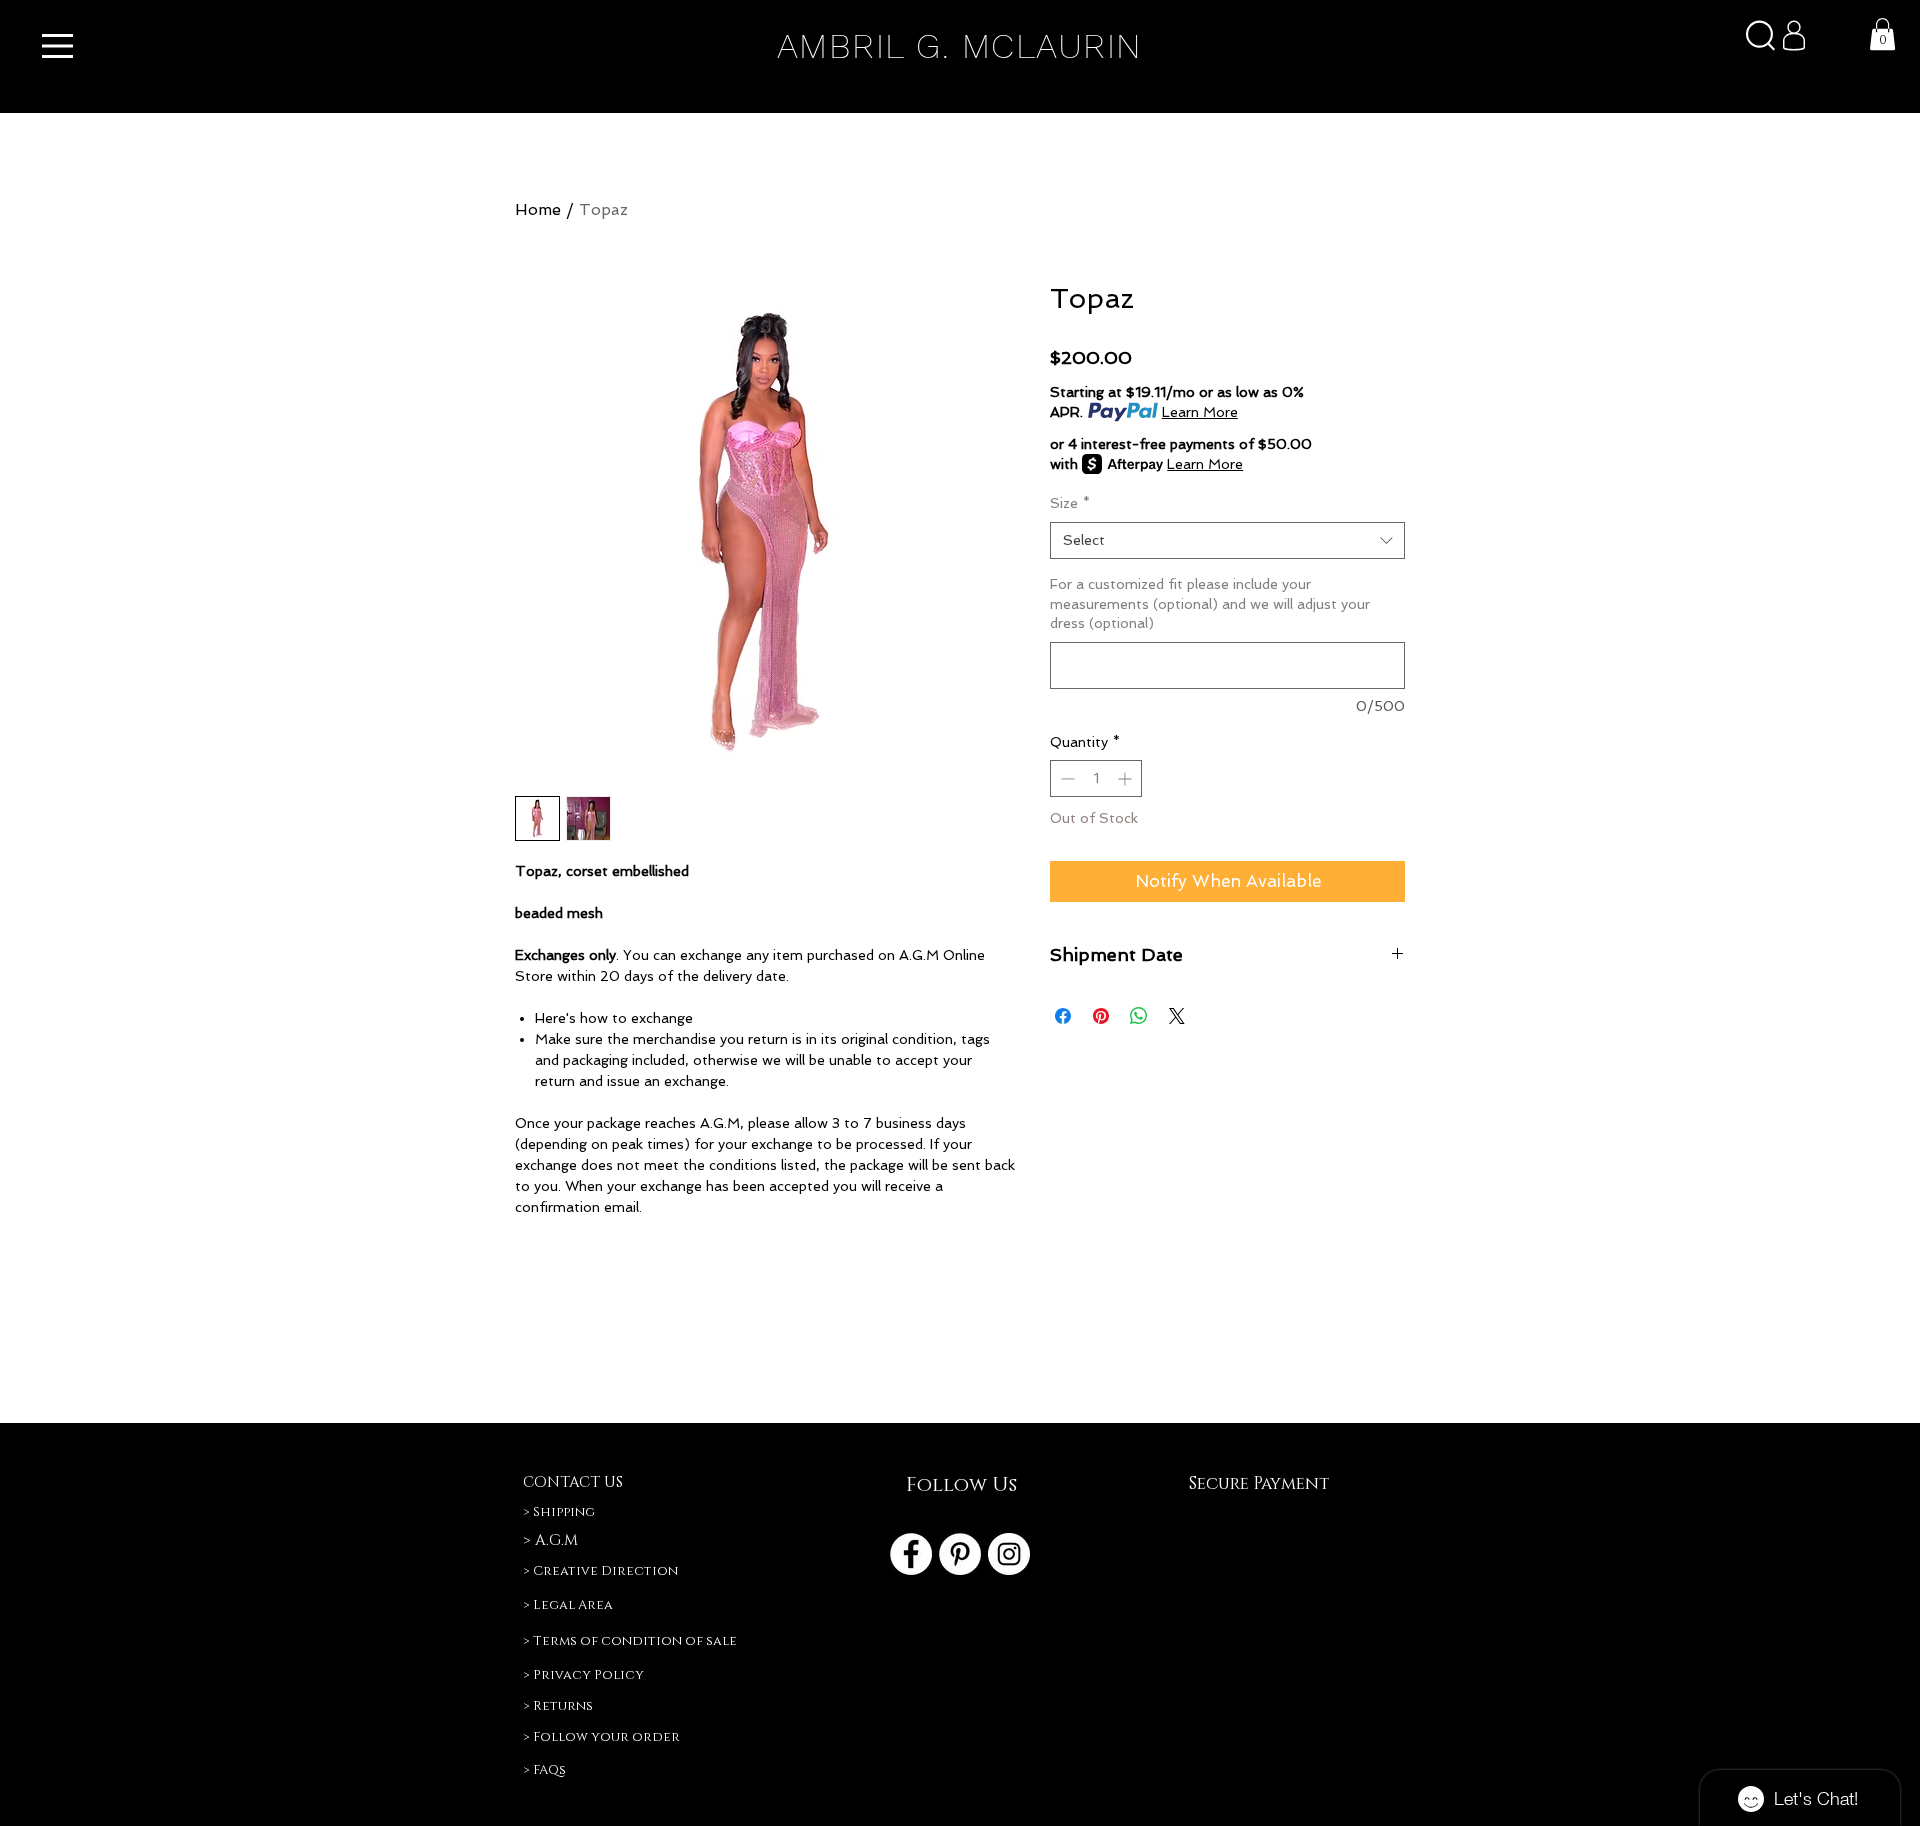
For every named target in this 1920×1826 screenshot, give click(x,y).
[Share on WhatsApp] (1139, 1016)
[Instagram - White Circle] (1009, 1554)
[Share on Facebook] (1063, 1016)
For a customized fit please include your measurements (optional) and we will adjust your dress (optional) (1210, 603)
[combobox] (1227, 541)
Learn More (1200, 412)
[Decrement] (1065, 778)
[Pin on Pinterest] (1101, 1016)
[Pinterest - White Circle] (960, 1554)
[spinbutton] (1096, 778)
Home (538, 209)
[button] (57, 46)
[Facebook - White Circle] (911, 1554)
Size (1070, 503)
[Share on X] (1177, 1016)
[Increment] (1126, 778)
